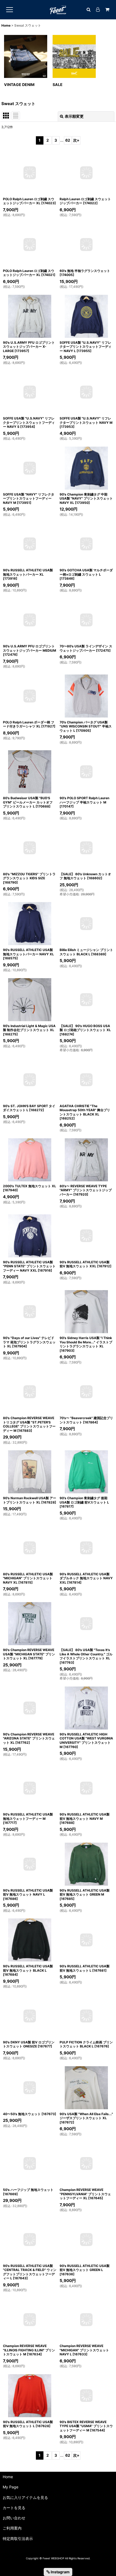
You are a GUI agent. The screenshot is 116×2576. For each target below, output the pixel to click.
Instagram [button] (60, 2572)
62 (68, 140)
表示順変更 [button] (74, 116)
